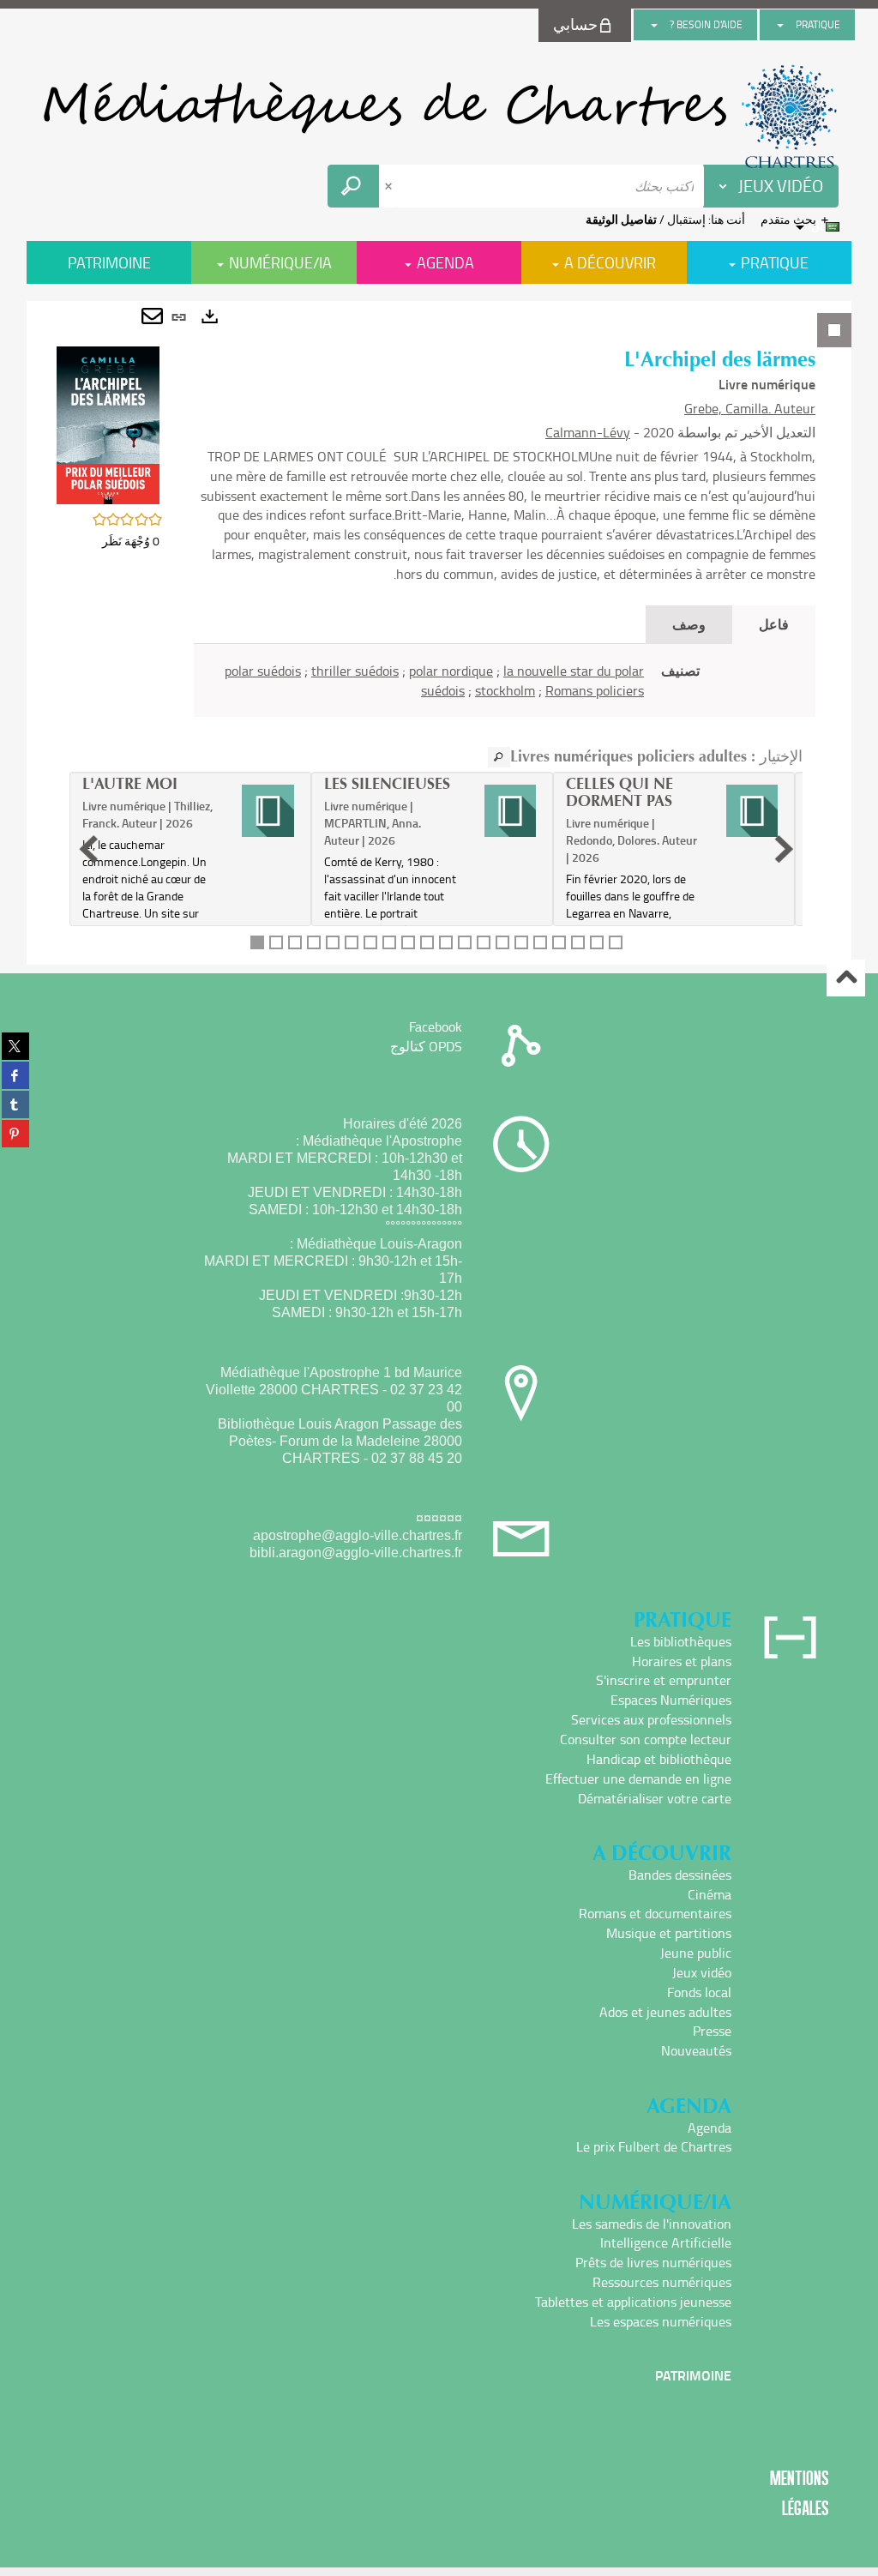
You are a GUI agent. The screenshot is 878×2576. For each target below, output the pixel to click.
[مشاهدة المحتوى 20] (616, 942)
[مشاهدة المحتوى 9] (408, 942)
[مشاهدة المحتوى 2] (276, 942)
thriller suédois (355, 671)
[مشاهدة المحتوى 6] (352, 942)
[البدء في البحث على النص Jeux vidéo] (353, 186)
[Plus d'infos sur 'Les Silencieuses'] (511, 810)
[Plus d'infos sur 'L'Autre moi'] (268, 810)
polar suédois (263, 671)
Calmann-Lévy (588, 432)
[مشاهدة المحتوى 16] (540, 942)
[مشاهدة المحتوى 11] (446, 942)
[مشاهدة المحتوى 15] (521, 942)
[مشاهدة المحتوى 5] (333, 942)
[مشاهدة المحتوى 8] (389, 942)
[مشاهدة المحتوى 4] (314, 942)
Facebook (436, 1026)
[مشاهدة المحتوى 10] (427, 942)
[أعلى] (846, 978)
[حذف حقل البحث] (390, 186)
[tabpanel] (439, 633)
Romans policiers (595, 690)
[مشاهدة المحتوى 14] (502, 942)
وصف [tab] (689, 624)
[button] (108, 424)
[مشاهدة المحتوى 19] (597, 942)
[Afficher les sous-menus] (780, 25)
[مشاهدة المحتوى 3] (295, 942)
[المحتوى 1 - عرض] (257, 942)
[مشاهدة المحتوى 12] (465, 942)
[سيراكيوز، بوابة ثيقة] (439, 117)
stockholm (505, 690)
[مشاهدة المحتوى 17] (559, 942)
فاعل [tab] (774, 624)
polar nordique (451, 671)
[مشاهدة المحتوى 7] (370, 942)
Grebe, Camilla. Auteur (750, 408)
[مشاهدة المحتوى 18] (578, 942)
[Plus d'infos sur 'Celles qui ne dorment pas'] (752, 810)
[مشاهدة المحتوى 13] (484, 942)
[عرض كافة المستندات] (499, 757)
